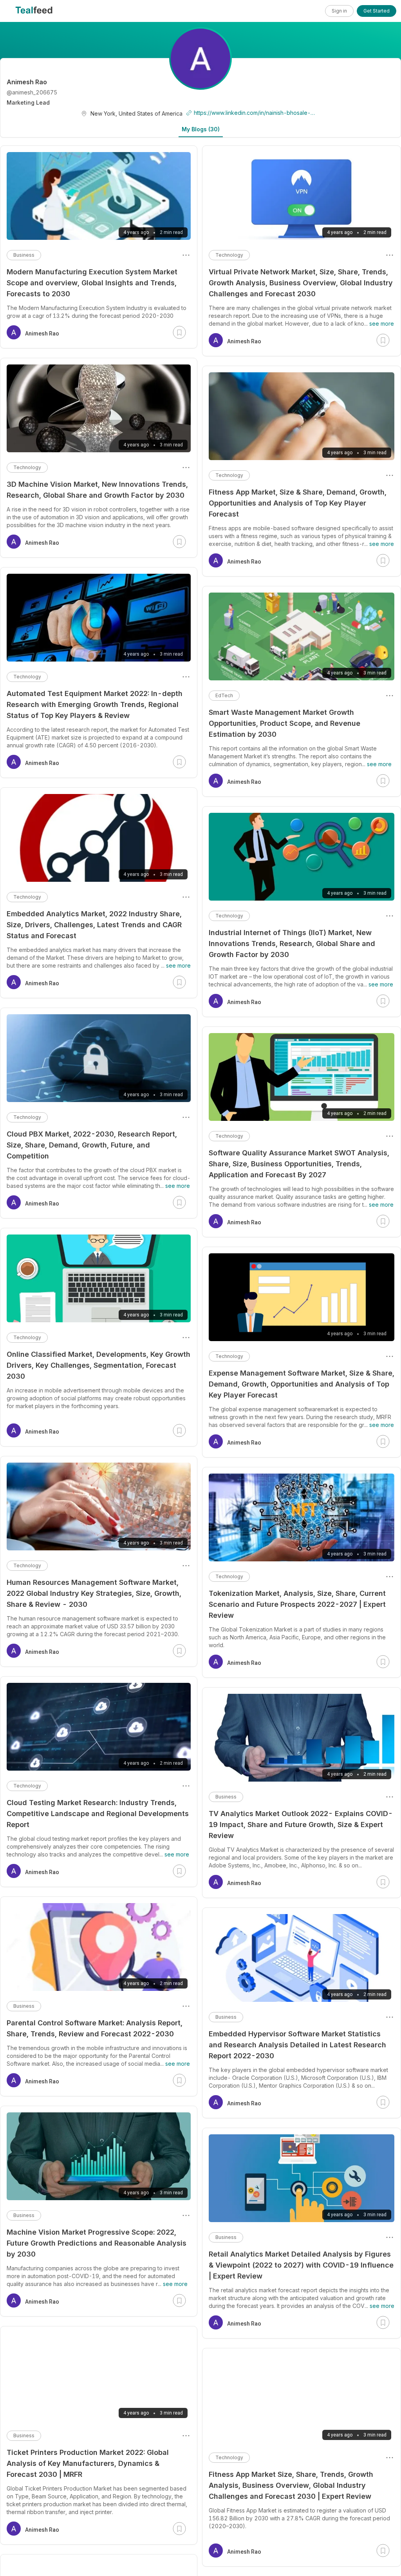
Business (226, 1797)
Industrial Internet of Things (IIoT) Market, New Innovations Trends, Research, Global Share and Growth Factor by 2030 (292, 944)
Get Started (377, 11)
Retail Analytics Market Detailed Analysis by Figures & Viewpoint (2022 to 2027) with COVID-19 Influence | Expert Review (301, 2265)
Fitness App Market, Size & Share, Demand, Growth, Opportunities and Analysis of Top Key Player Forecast (298, 503)
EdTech (224, 695)
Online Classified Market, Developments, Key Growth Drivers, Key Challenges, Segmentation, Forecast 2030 (98, 1365)
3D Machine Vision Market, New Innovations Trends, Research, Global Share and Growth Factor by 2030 (97, 490)
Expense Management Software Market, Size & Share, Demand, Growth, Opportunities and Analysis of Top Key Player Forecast (302, 1384)
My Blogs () (201, 129)
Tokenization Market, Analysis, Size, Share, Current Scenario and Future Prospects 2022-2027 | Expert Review (297, 1604)
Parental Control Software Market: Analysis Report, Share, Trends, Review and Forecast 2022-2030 (95, 2028)
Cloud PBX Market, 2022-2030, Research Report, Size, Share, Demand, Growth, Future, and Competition (92, 1145)
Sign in (339, 11)
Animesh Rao (244, 341)
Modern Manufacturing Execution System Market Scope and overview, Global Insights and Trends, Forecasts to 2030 (92, 283)
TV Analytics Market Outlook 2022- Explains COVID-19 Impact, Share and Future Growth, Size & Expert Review (301, 1825)
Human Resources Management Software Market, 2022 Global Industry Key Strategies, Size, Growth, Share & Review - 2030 (94, 1593)
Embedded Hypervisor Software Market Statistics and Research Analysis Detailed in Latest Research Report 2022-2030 (297, 2045)
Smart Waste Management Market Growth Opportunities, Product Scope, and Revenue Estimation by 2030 (284, 723)
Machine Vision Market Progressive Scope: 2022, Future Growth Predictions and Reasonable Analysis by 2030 (97, 2243)
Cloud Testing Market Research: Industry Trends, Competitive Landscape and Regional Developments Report (98, 1814)
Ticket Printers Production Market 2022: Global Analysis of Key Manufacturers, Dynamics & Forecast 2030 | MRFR (88, 2463)
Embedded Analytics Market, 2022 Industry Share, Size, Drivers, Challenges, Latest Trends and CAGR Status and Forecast (94, 925)
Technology (229, 255)
